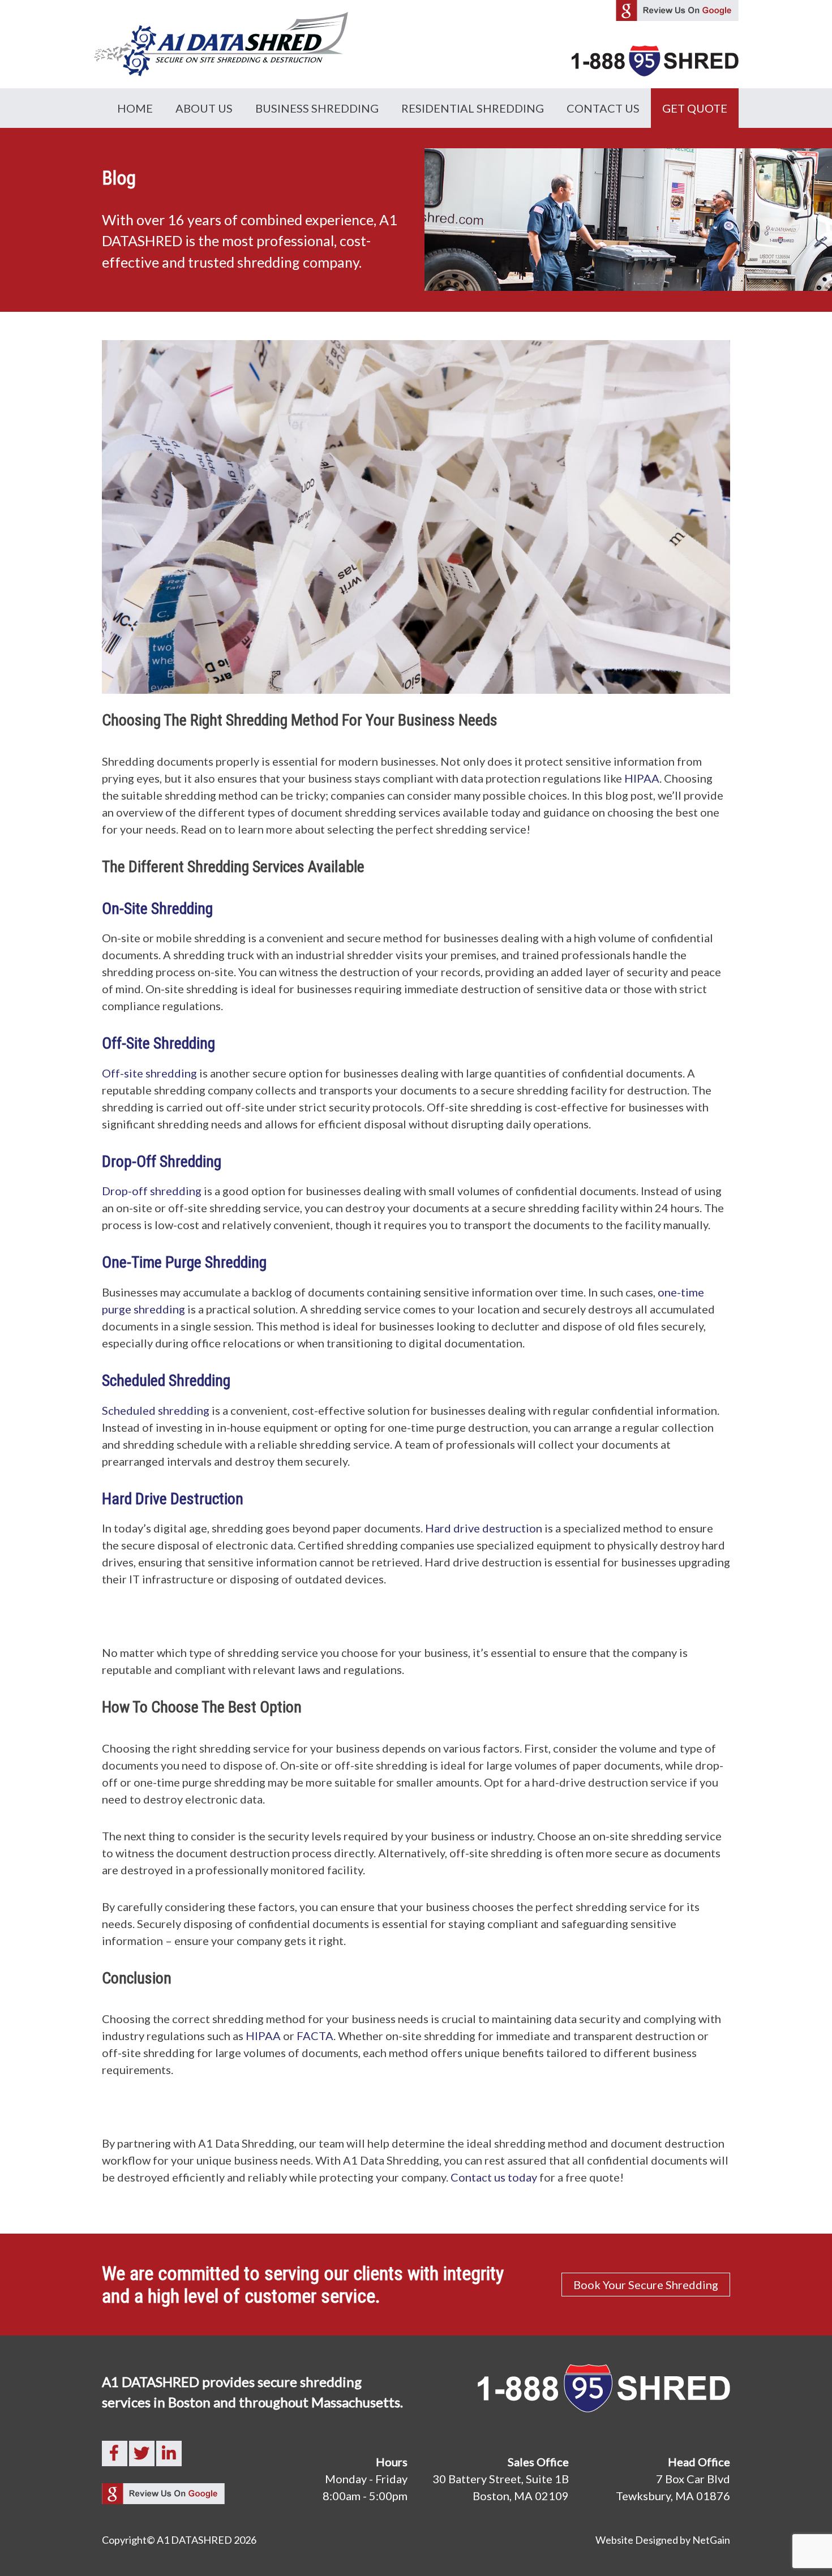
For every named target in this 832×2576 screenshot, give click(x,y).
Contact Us (603, 108)
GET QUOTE (695, 108)
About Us (204, 108)
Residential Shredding (473, 108)
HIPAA (642, 778)
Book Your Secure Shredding (646, 2285)
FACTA (315, 2036)
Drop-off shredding (152, 1191)
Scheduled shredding (156, 1410)
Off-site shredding (149, 1073)
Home (135, 108)
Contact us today (494, 2177)
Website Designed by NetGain (663, 2540)
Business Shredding (317, 108)
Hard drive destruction (484, 1528)
